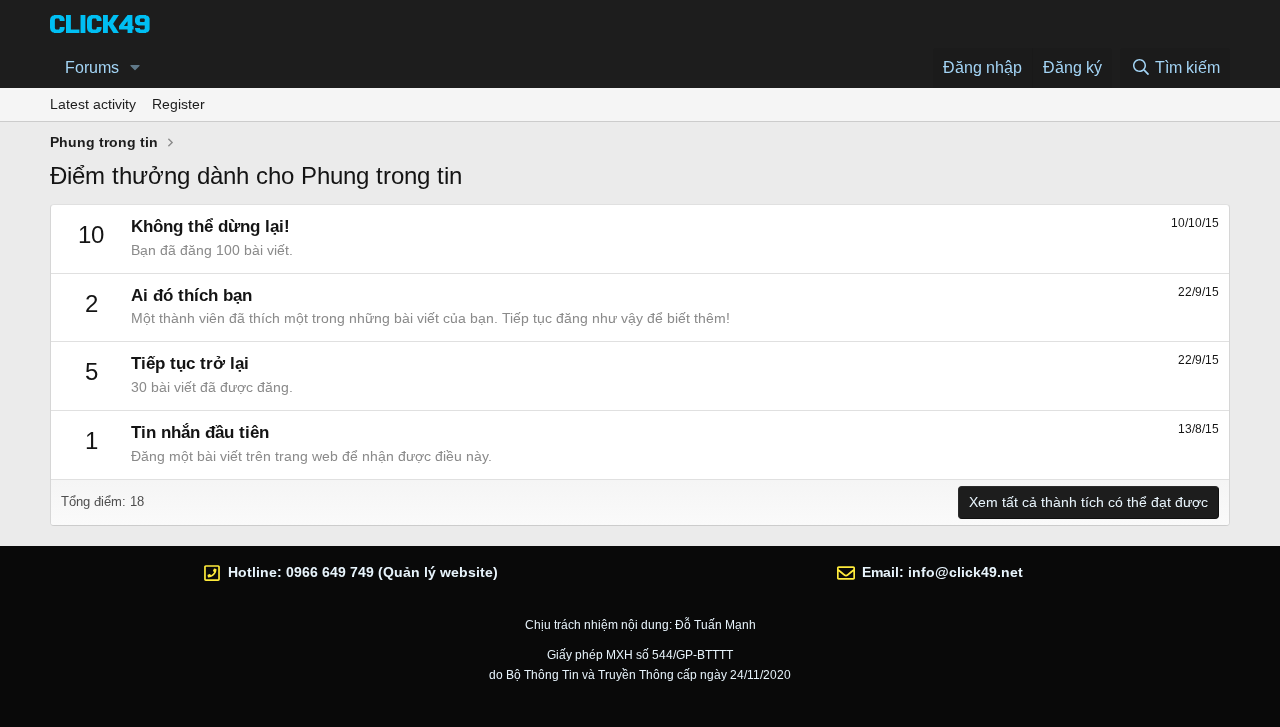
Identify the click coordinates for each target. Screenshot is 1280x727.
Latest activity (93, 104)
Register (178, 104)
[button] (135, 68)
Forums (92, 67)
